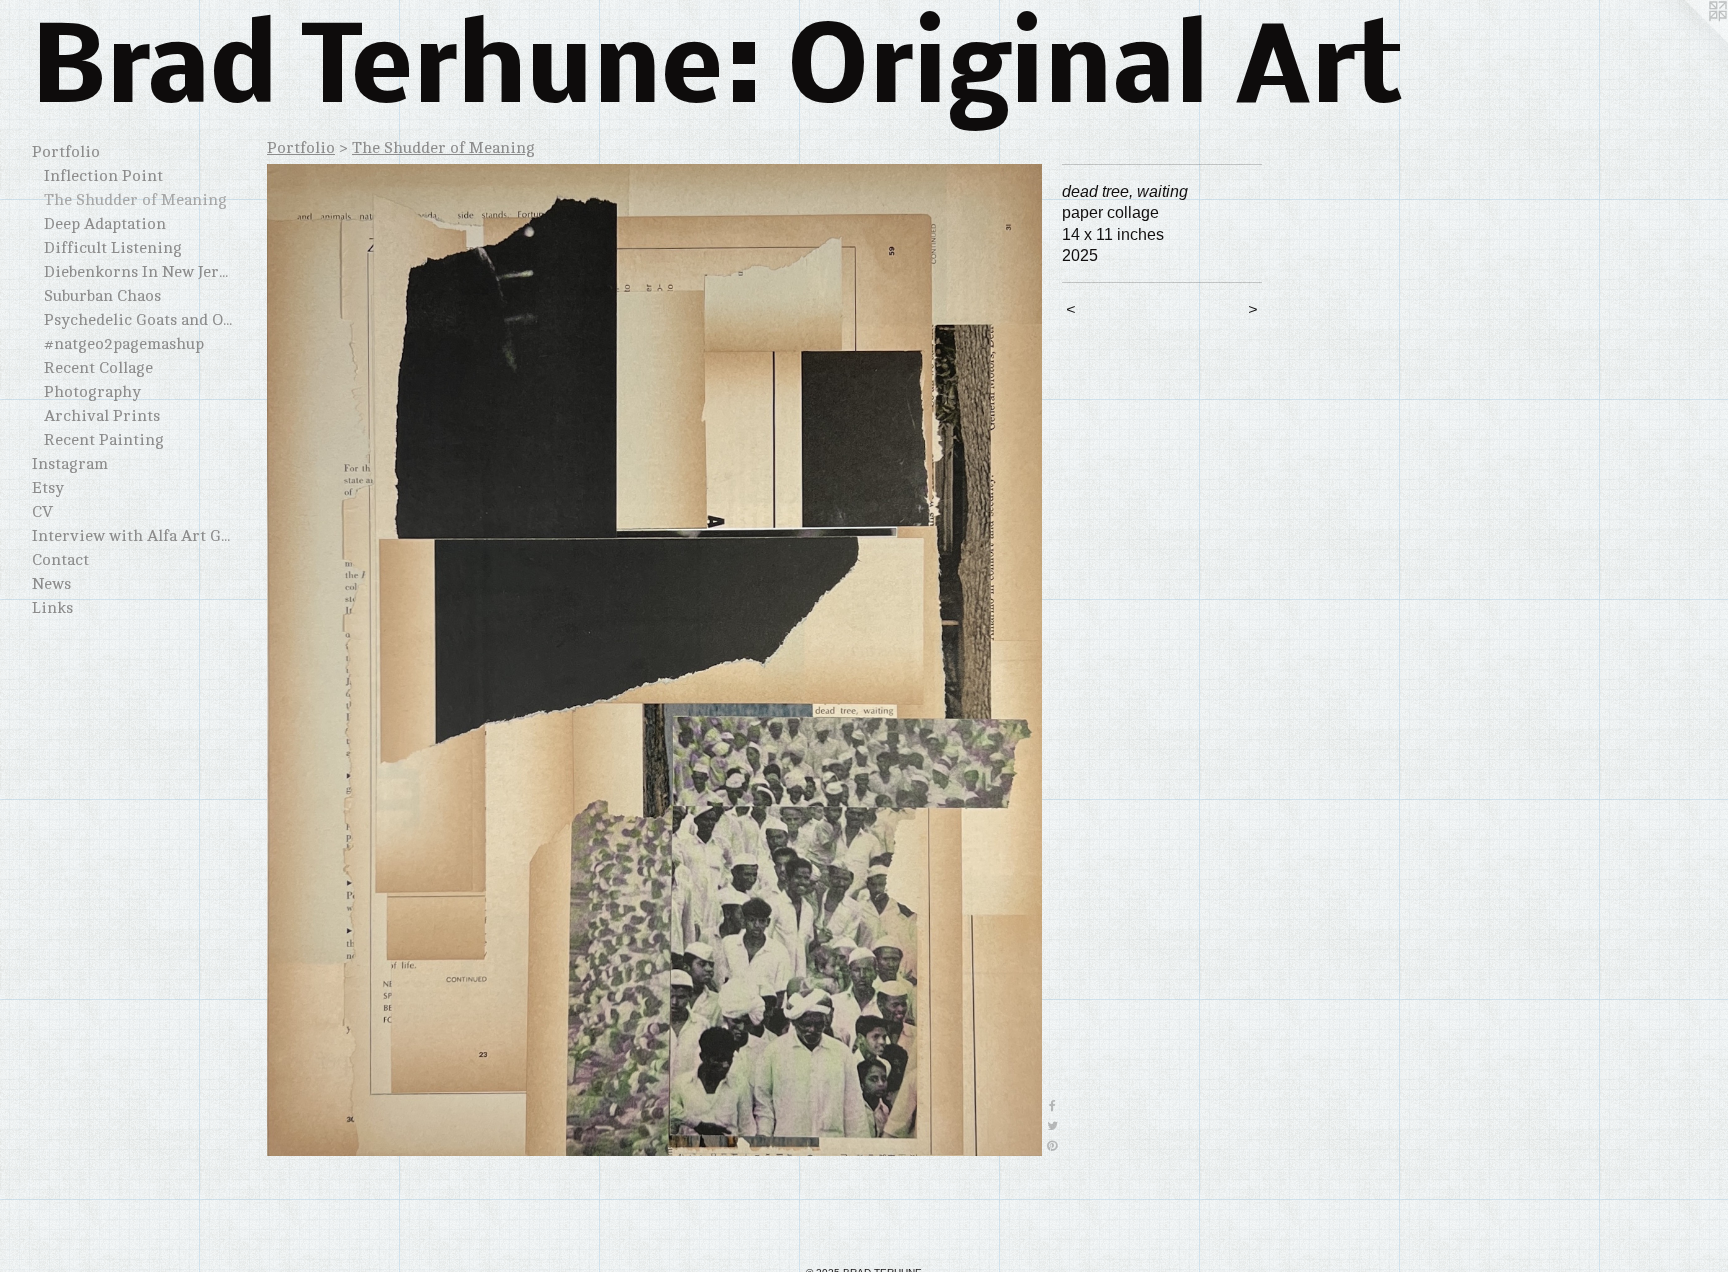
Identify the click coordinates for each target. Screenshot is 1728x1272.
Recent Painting (104, 440)
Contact (60, 560)
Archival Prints (102, 416)
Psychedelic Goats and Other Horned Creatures (138, 320)
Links (52, 608)
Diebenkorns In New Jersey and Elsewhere (138, 272)
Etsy (48, 488)
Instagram (70, 464)
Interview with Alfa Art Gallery (132, 536)
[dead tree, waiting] (654, 660)
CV (42, 512)
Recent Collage (98, 368)
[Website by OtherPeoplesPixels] (1688, 40)
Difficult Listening (113, 248)
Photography (92, 392)
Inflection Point (103, 176)
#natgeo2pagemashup (124, 344)
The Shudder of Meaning (135, 200)
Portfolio (66, 152)
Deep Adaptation (105, 224)
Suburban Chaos (102, 296)
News (51, 584)
